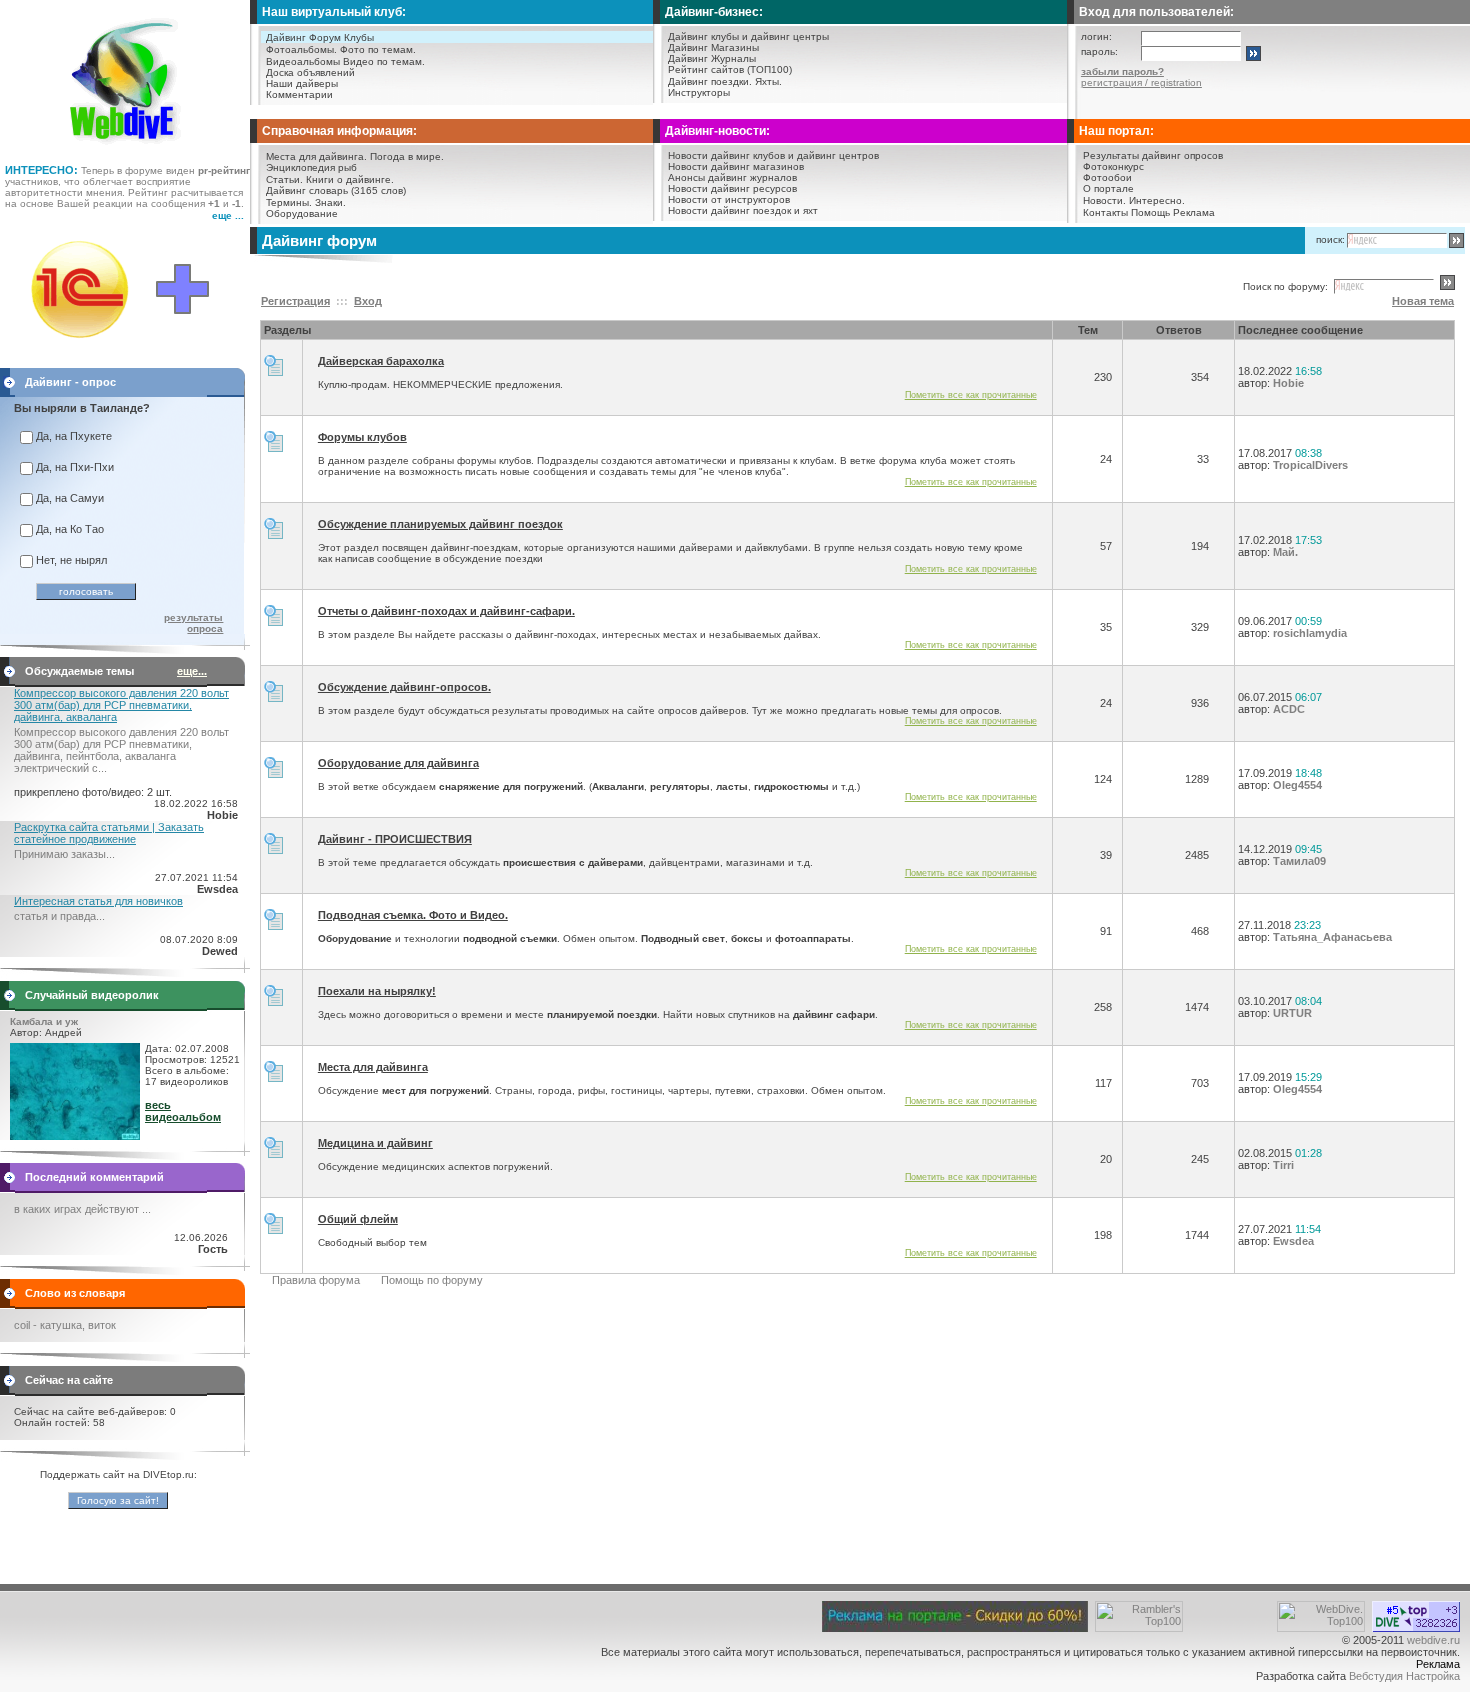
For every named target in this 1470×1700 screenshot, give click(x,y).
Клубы (359, 37)
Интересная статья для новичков (98, 901)
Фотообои (1107, 177)
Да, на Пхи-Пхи (75, 467)
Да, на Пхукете (74, 436)
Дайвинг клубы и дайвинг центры (748, 36)
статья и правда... (59, 916)
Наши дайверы (302, 83)
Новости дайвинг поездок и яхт (743, 210)
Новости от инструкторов (729, 199)
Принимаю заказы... (64, 854)
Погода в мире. (407, 156)
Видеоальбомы (303, 61)
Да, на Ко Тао (70, 529)
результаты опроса (193, 623)
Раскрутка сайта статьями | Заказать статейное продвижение (109, 833)
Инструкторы (699, 92)
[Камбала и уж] (75, 1136)
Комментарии (299, 94)
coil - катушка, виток (65, 1325)
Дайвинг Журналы (712, 58)
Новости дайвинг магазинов (736, 166)
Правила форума (316, 1280)
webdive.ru (1433, 1640)
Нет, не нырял (71, 560)
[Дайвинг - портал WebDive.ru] (125, 150)
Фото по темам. (378, 49)
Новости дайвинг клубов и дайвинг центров (773, 155)
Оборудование (302, 213)
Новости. (1104, 200)
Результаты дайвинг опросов (1153, 155)
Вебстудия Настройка (1404, 1676)
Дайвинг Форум (303, 37)
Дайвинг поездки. (710, 81)
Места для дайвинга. (316, 156)
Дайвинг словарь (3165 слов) (336, 190)
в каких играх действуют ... (82, 1209)
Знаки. (330, 202)
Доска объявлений (310, 72)
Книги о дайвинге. (350, 179)
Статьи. (284, 179)
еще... (192, 671)
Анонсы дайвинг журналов (732, 177)
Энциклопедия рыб (311, 167)
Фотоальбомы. (301, 49)
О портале (1108, 188)
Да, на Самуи (70, 498)
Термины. (289, 202)
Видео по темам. (384, 61)
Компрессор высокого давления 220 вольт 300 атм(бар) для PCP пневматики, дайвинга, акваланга (121, 705)
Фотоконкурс (1113, 166)
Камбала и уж (44, 1021)
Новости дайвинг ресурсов (732, 188)
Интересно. (1157, 200)
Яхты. (768, 81)
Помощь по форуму (432, 1280)
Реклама (1194, 212)
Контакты (1105, 212)
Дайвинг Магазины (713, 47)
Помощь (1150, 212)
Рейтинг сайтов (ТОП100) (730, 69)
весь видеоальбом (183, 1111)
